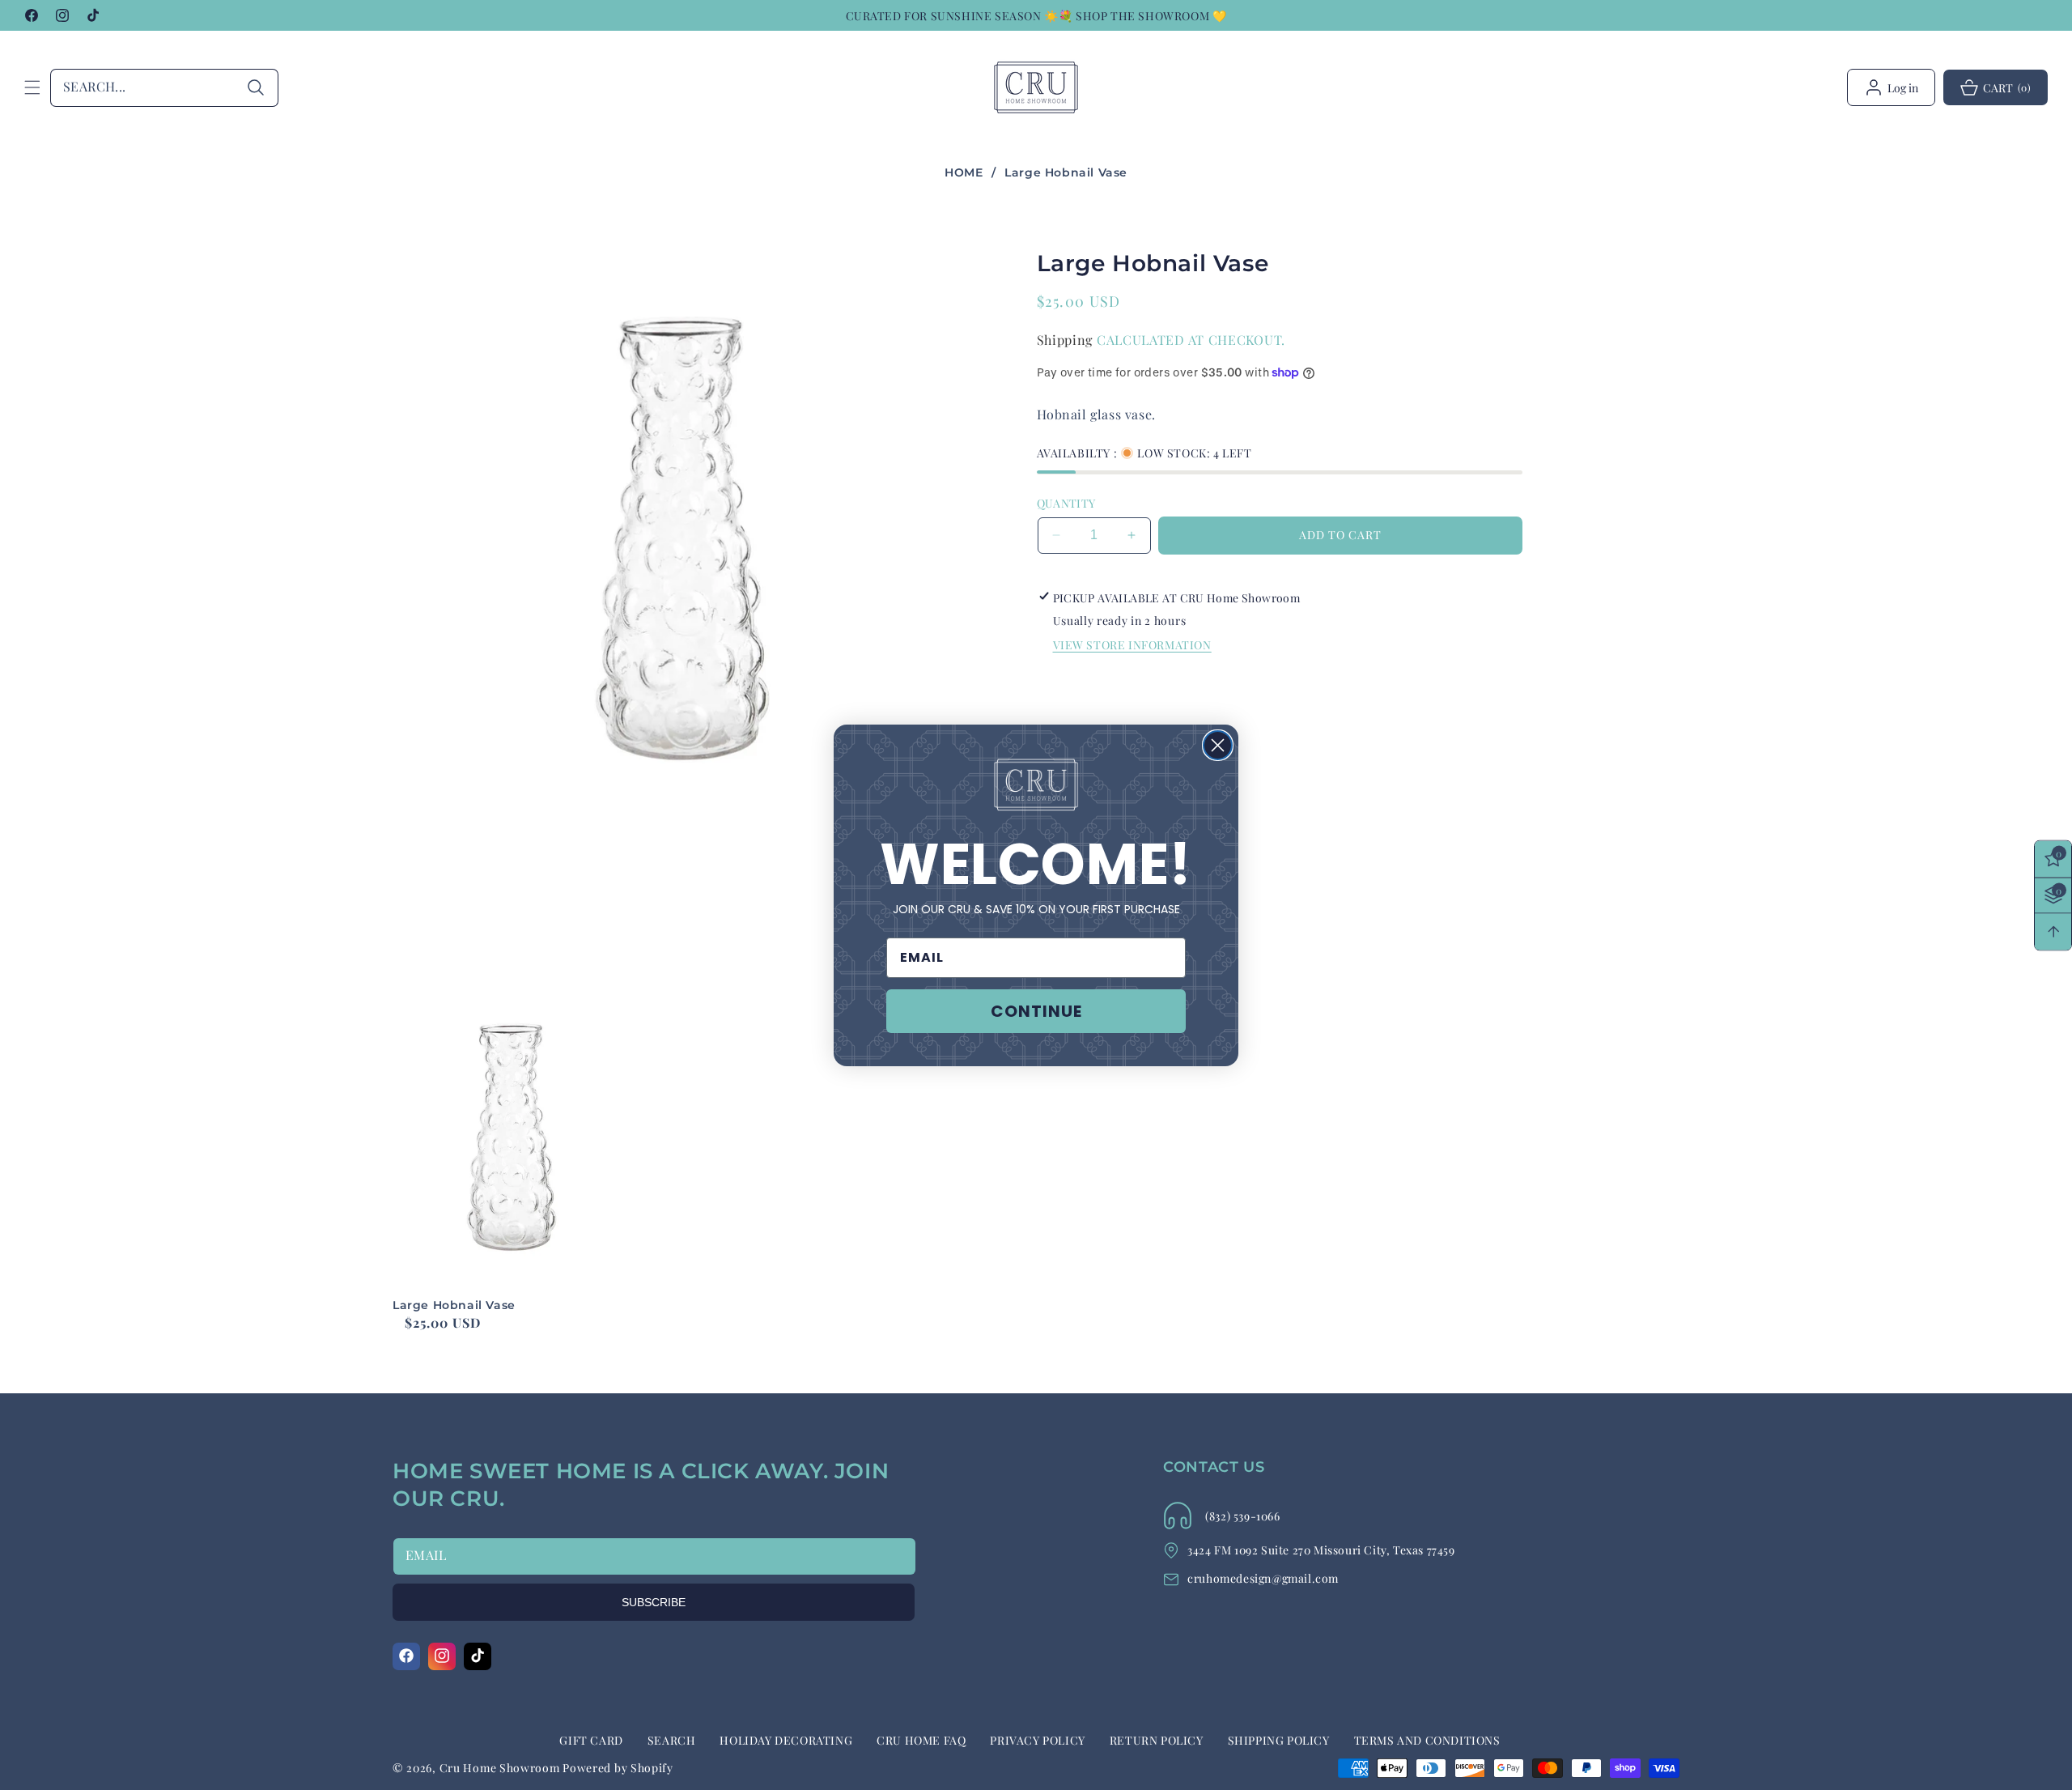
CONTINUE (1036, 1011)
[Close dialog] (1218, 745)
